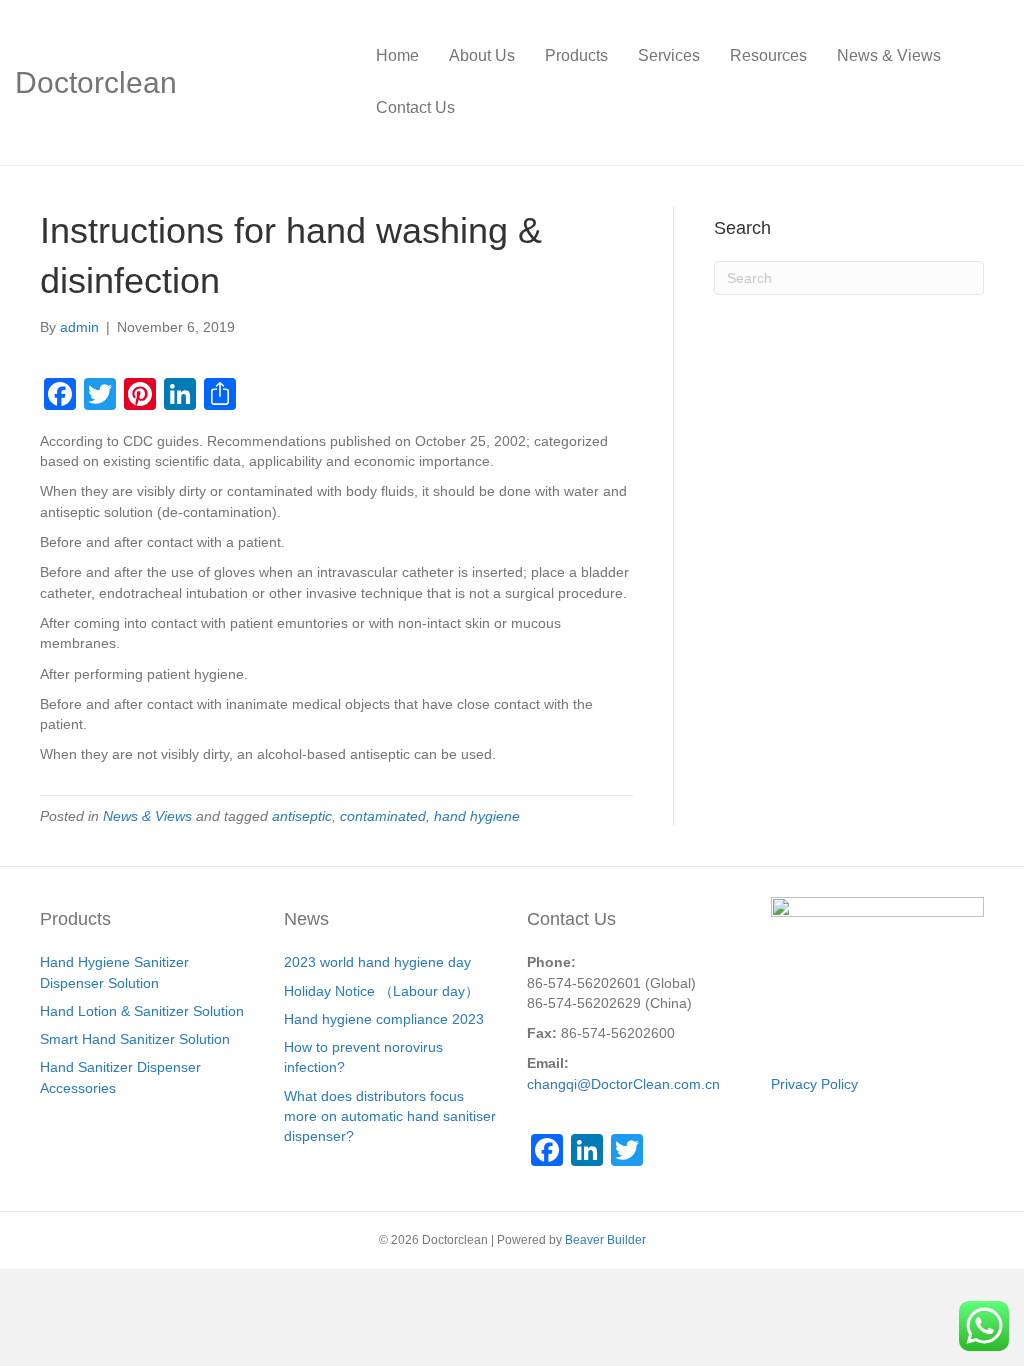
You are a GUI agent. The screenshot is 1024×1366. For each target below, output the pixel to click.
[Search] (993, 82)
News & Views (889, 55)
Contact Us (415, 107)
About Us (482, 55)
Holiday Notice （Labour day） (381, 991)
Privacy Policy (814, 1084)
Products (576, 55)
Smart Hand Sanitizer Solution (135, 1039)
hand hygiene (477, 816)
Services (669, 55)
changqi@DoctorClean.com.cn (623, 1084)
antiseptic (302, 816)
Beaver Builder (605, 1240)
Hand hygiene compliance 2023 (384, 1019)
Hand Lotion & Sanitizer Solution (142, 1011)
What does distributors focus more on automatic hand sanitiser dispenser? (390, 1116)
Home (397, 55)
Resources (768, 55)
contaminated (383, 816)
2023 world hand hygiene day (377, 962)
